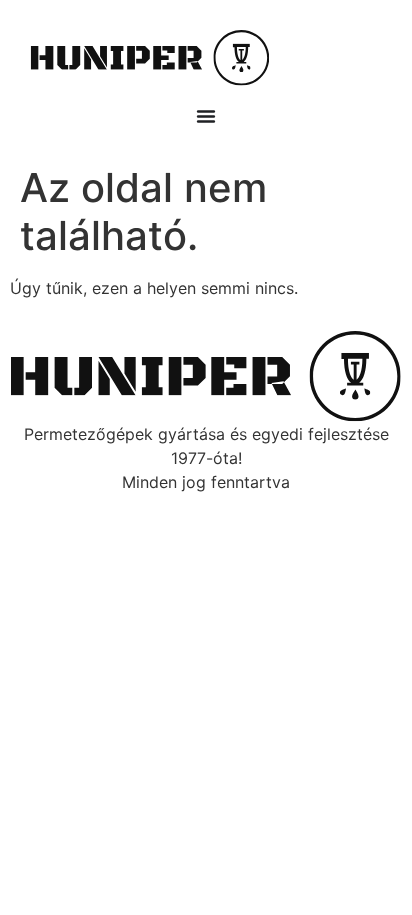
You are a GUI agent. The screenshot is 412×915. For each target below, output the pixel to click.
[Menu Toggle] (206, 116)
